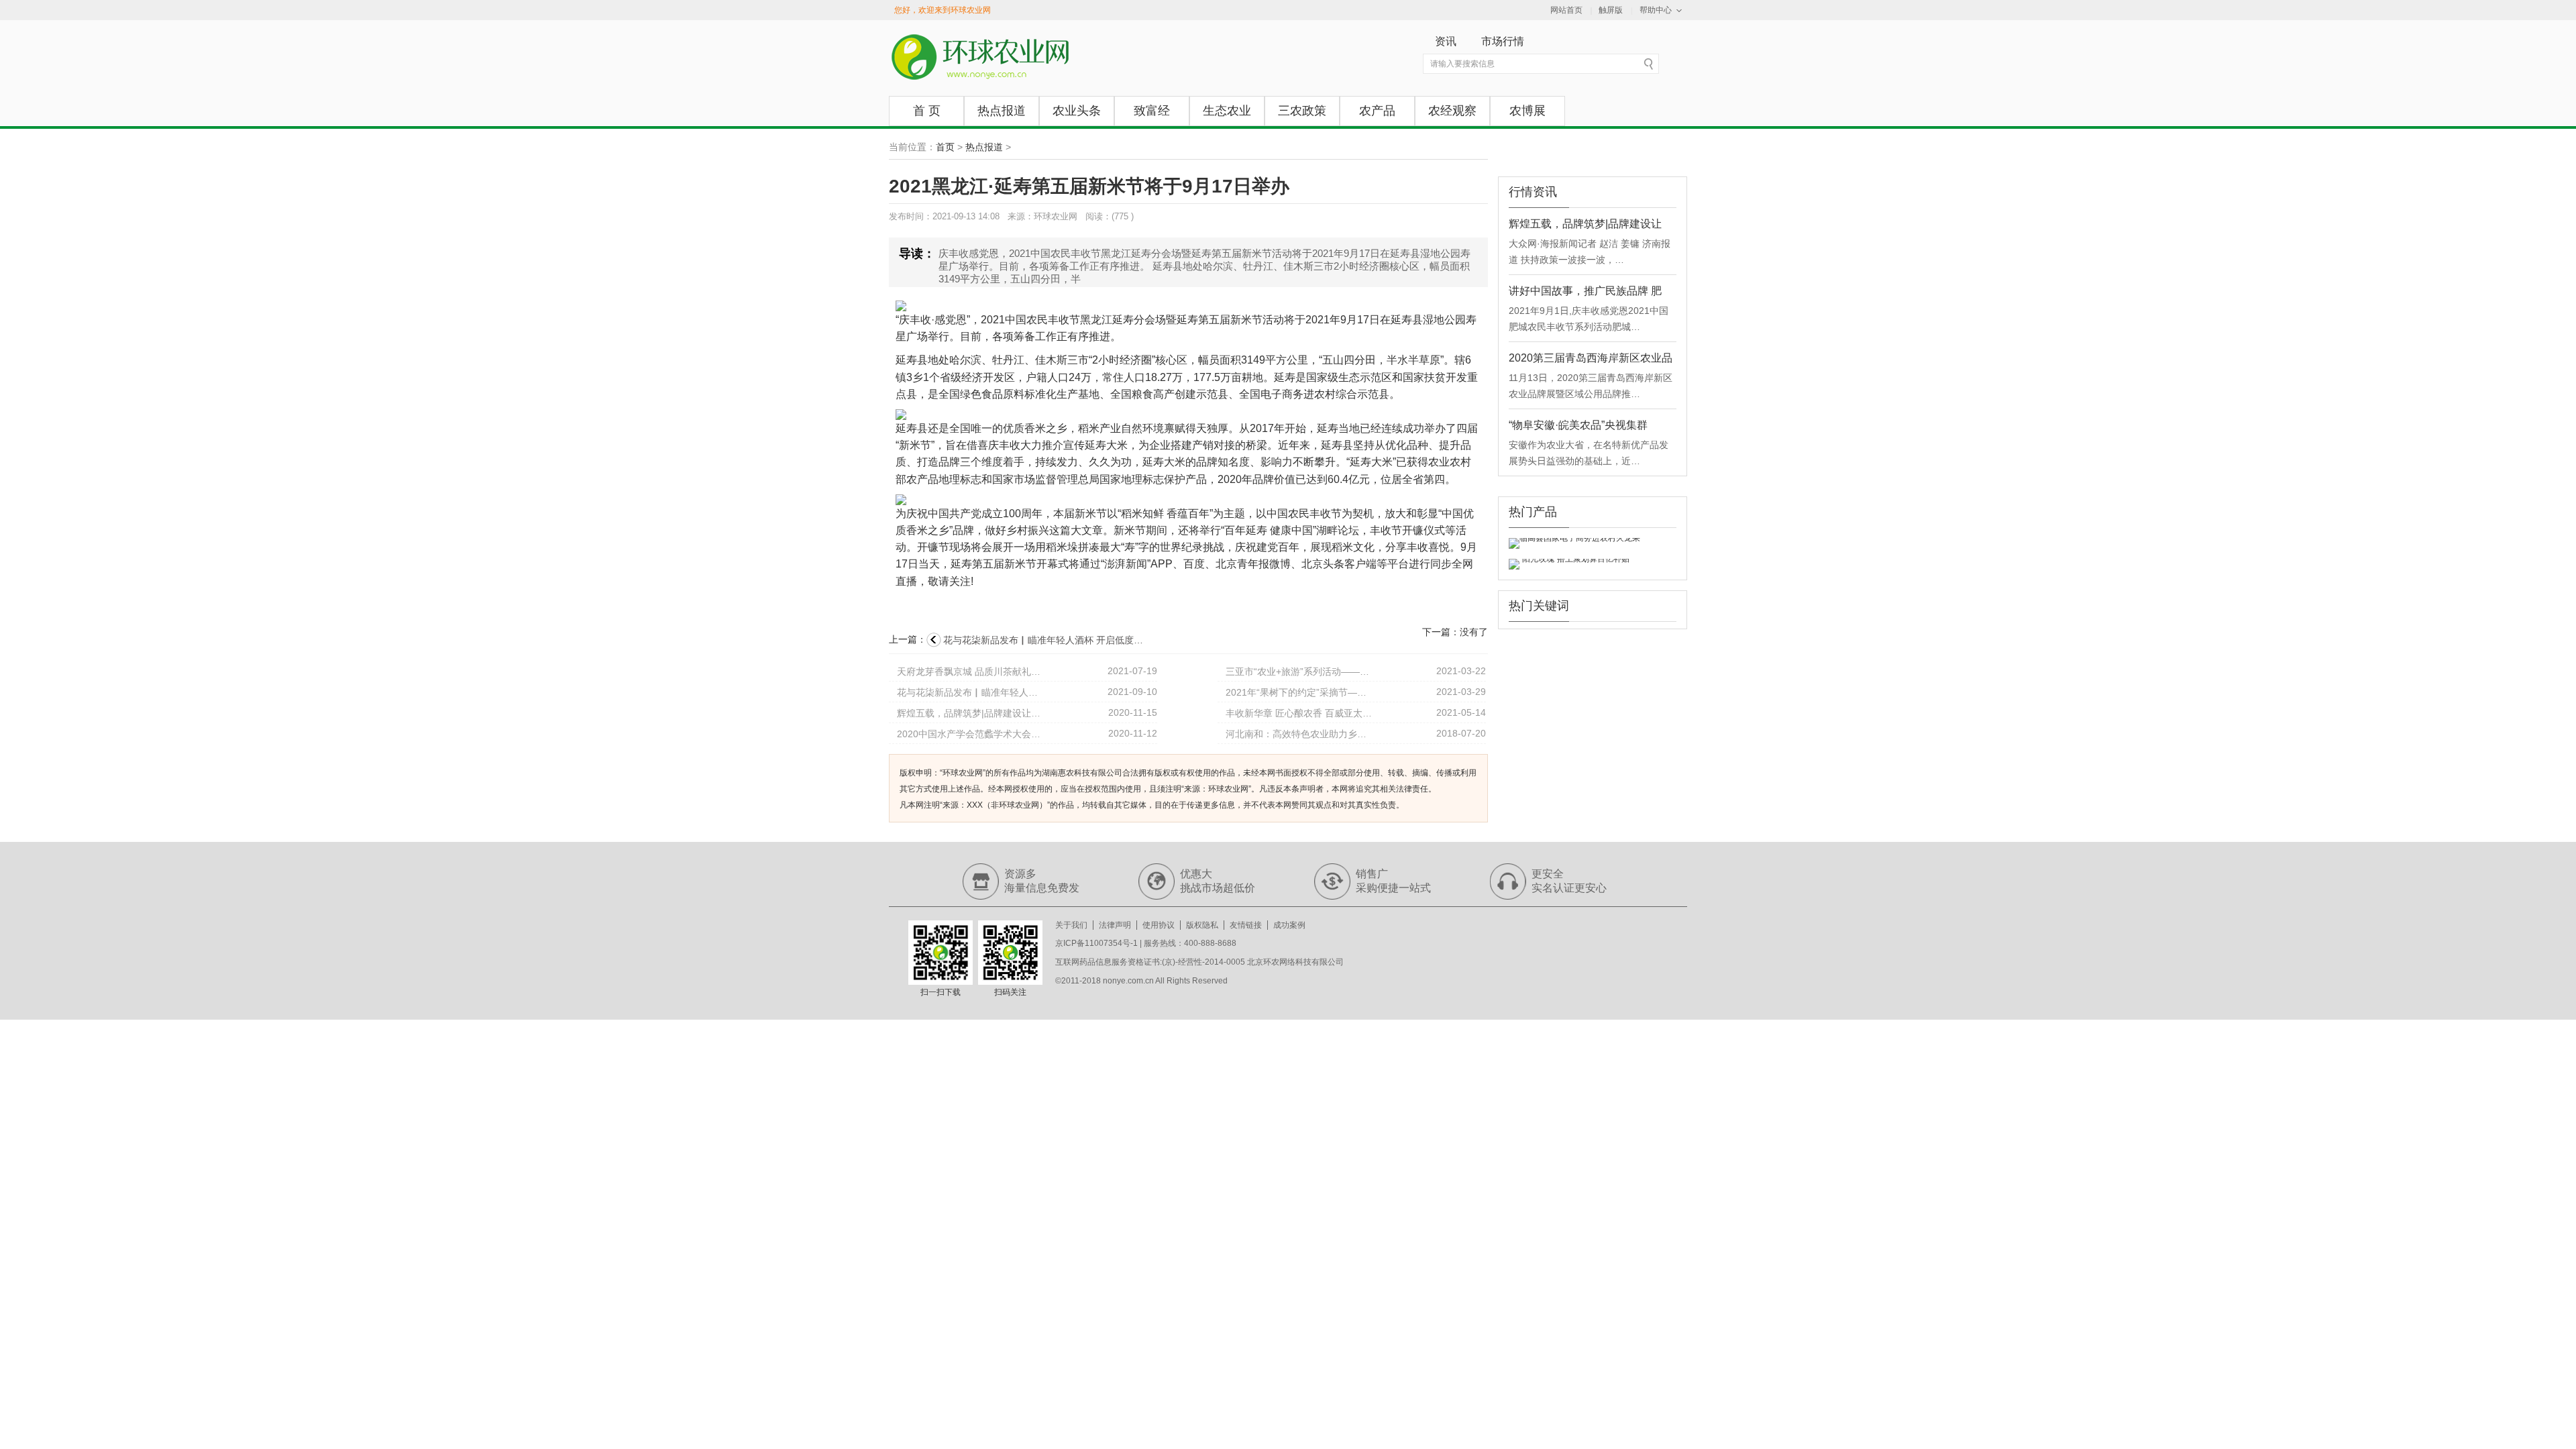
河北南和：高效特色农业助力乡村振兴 (1299, 734)
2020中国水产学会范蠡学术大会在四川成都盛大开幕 (971, 734)
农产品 (1377, 111)
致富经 (1152, 111)
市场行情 (1503, 41)
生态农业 (1227, 111)
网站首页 (1566, 10)
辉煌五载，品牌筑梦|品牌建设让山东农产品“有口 (971, 713)
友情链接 (1246, 925)
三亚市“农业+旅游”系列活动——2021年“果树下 (1299, 672)
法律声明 (1115, 925)
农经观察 (1452, 111)
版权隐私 (1202, 925)
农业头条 (1077, 111)
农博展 (1527, 111)
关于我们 (1071, 925)
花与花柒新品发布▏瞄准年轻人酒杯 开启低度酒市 (971, 692)
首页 (945, 147)
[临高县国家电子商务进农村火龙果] (1574, 543)
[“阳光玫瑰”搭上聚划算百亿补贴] (1569, 564)
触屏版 (1611, 10)
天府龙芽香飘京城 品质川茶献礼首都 (971, 672)
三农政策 (1302, 111)
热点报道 (1002, 111)
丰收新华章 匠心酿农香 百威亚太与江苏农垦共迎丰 (1299, 713)
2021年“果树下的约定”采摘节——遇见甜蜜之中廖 (1299, 692)
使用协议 (1159, 925)
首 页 (927, 111)
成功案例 (1289, 925)
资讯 (1446, 41)
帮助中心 (1656, 10)
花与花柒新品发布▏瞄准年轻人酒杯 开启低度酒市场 (1044, 640)
